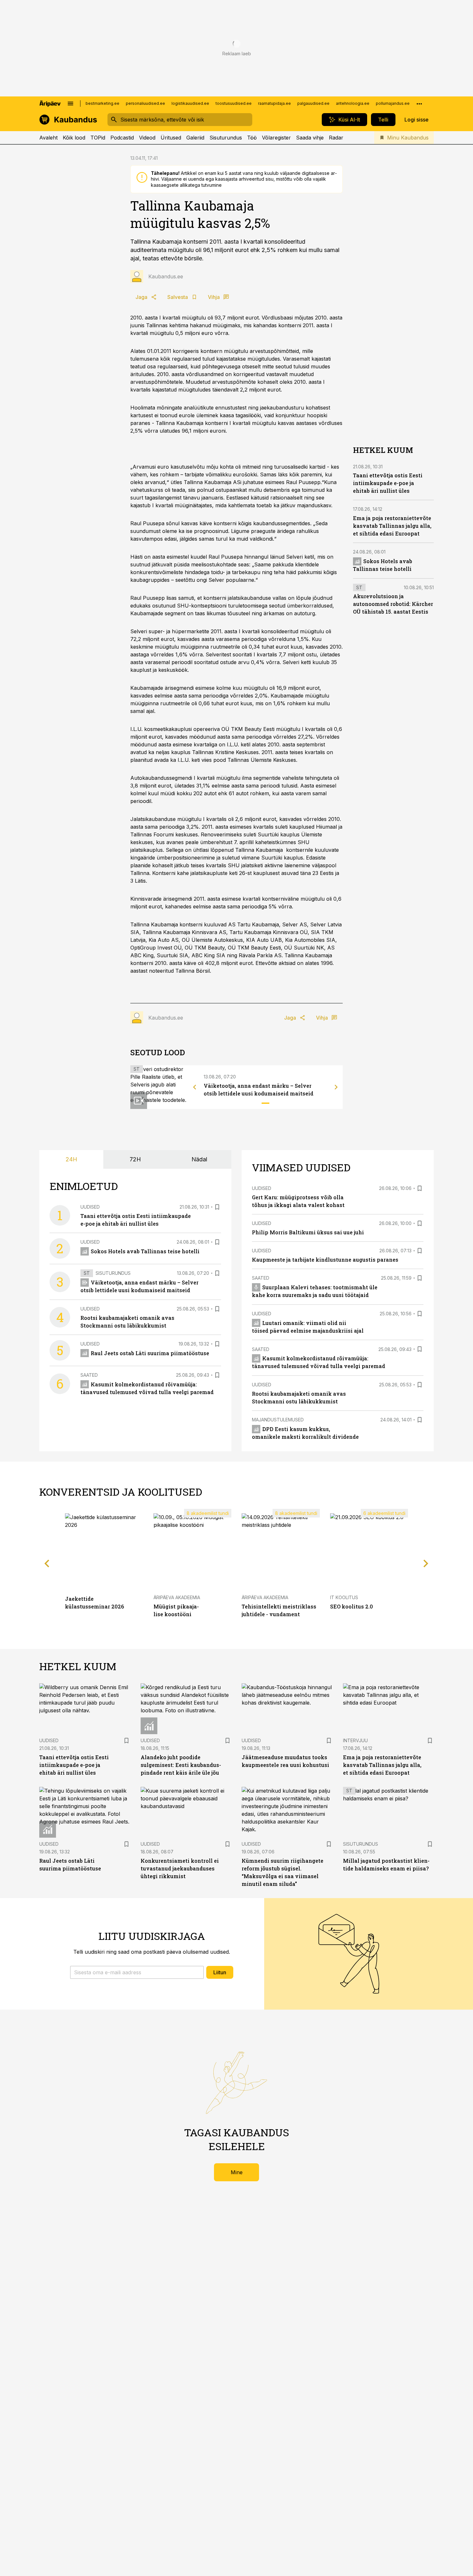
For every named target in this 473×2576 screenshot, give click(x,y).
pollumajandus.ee (393, 103)
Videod (147, 138)
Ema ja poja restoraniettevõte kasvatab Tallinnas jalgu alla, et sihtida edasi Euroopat (392, 526)
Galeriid (195, 138)
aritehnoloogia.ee (353, 103)
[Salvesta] (217, 1207)
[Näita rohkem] (419, 104)
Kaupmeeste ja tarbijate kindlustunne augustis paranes (325, 1260)
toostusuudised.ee (234, 103)
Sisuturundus (226, 138)
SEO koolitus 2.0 (352, 1606)
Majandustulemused (278, 1420)
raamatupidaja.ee (274, 103)
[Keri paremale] (336, 1087)
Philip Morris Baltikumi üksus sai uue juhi (308, 1232)
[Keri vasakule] (195, 1087)
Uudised (90, 1207)
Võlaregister (276, 138)
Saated (89, 1375)
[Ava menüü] (70, 104)
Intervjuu (355, 1740)
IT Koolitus (344, 1597)
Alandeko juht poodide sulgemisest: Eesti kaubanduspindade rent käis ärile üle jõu (181, 1765)
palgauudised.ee (313, 103)
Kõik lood (74, 138)
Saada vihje (310, 138)
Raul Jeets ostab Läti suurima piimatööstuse (150, 1353)
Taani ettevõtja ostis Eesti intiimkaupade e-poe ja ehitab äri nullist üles (388, 483)
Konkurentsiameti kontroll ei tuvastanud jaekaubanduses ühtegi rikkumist (180, 1868)
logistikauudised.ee (190, 103)
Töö (252, 138)
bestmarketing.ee (102, 103)
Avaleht (48, 138)
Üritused (171, 138)
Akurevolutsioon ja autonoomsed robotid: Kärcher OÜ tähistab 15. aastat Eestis (393, 604)
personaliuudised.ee (145, 103)
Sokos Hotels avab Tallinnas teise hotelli (145, 1251)
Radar (336, 138)
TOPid (98, 138)
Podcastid (122, 138)
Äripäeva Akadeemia (177, 1597)
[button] (137, 1972)
